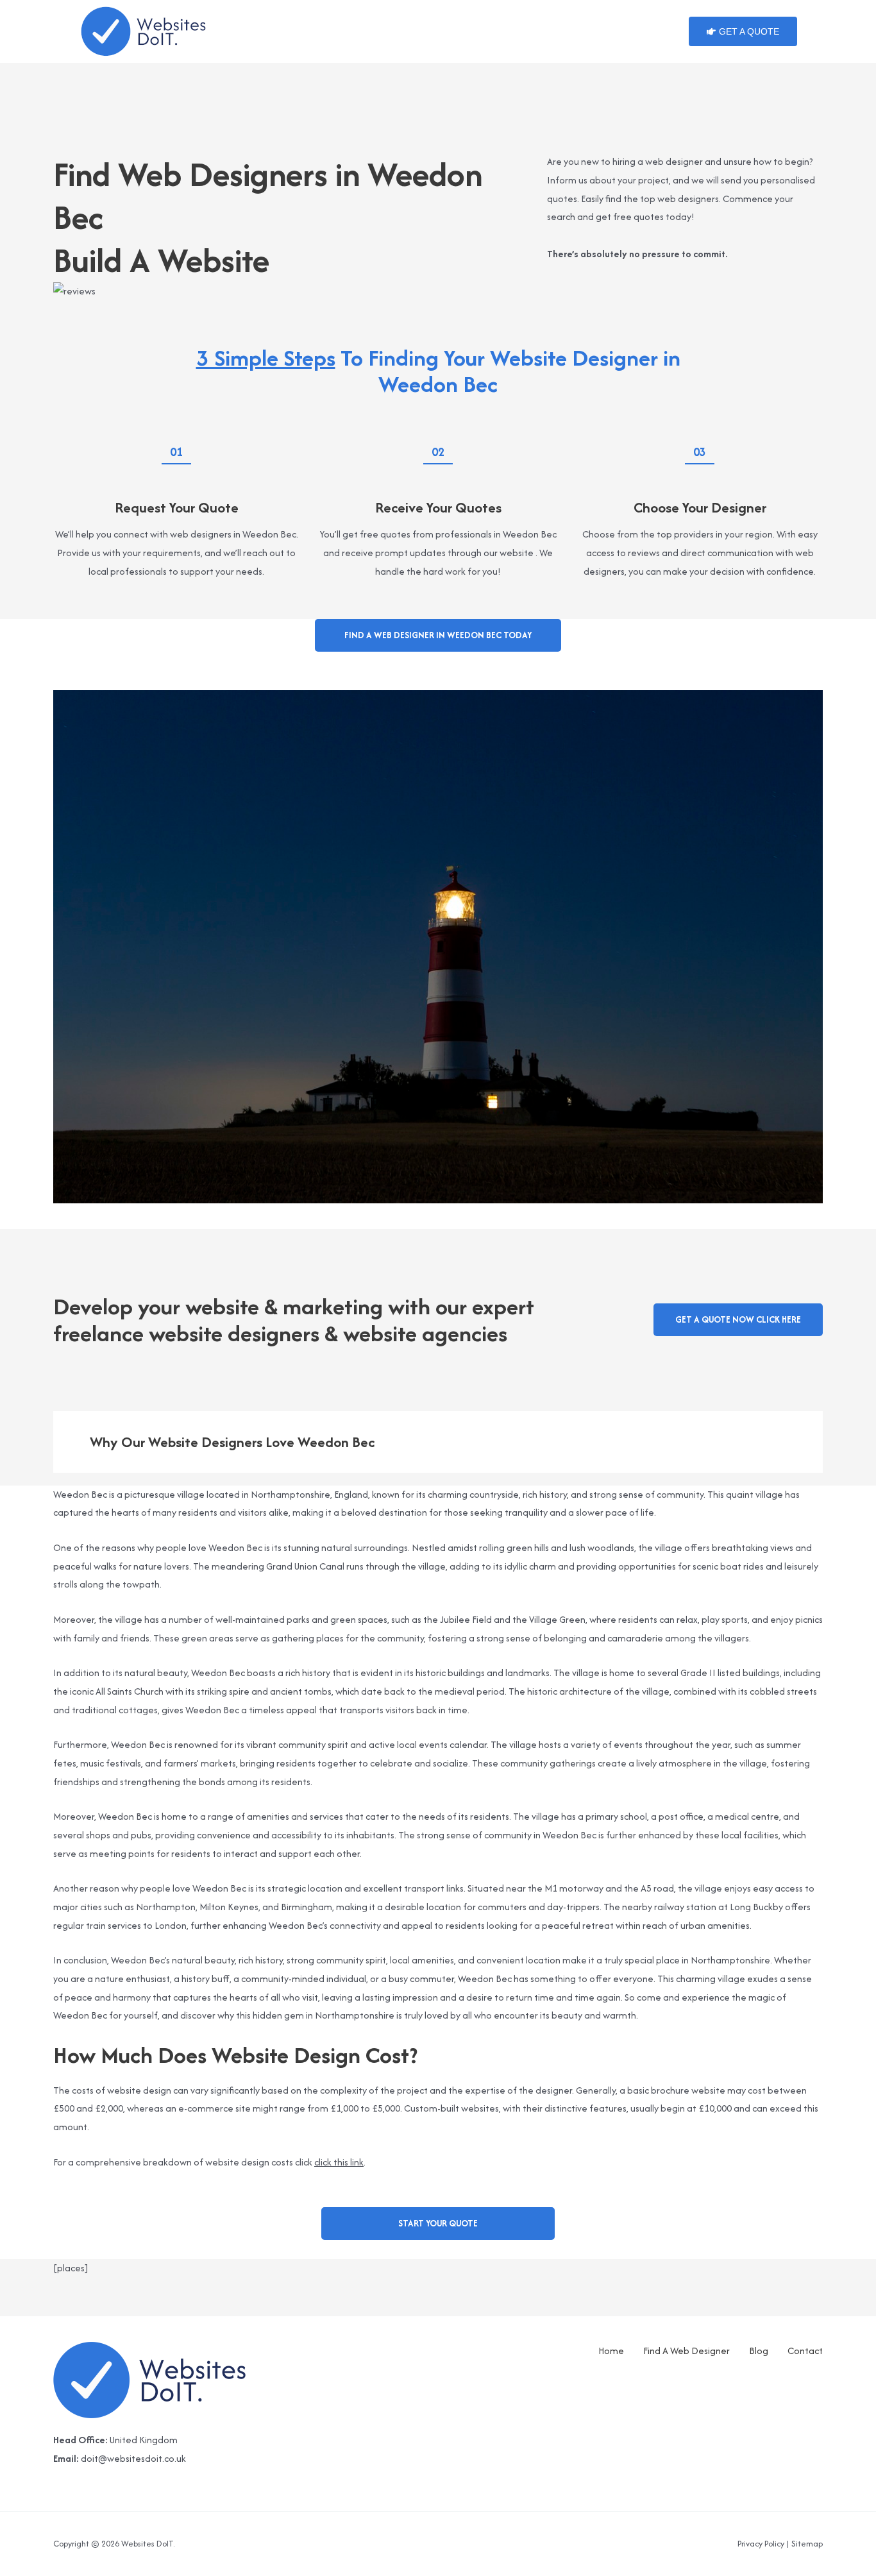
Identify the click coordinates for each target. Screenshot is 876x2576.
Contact (805, 2351)
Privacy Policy (761, 2544)
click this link (339, 2162)
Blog (759, 2351)
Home (611, 2351)
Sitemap (807, 2544)
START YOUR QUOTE (438, 2223)
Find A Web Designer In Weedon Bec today (438, 635)
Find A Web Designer (686, 2351)
